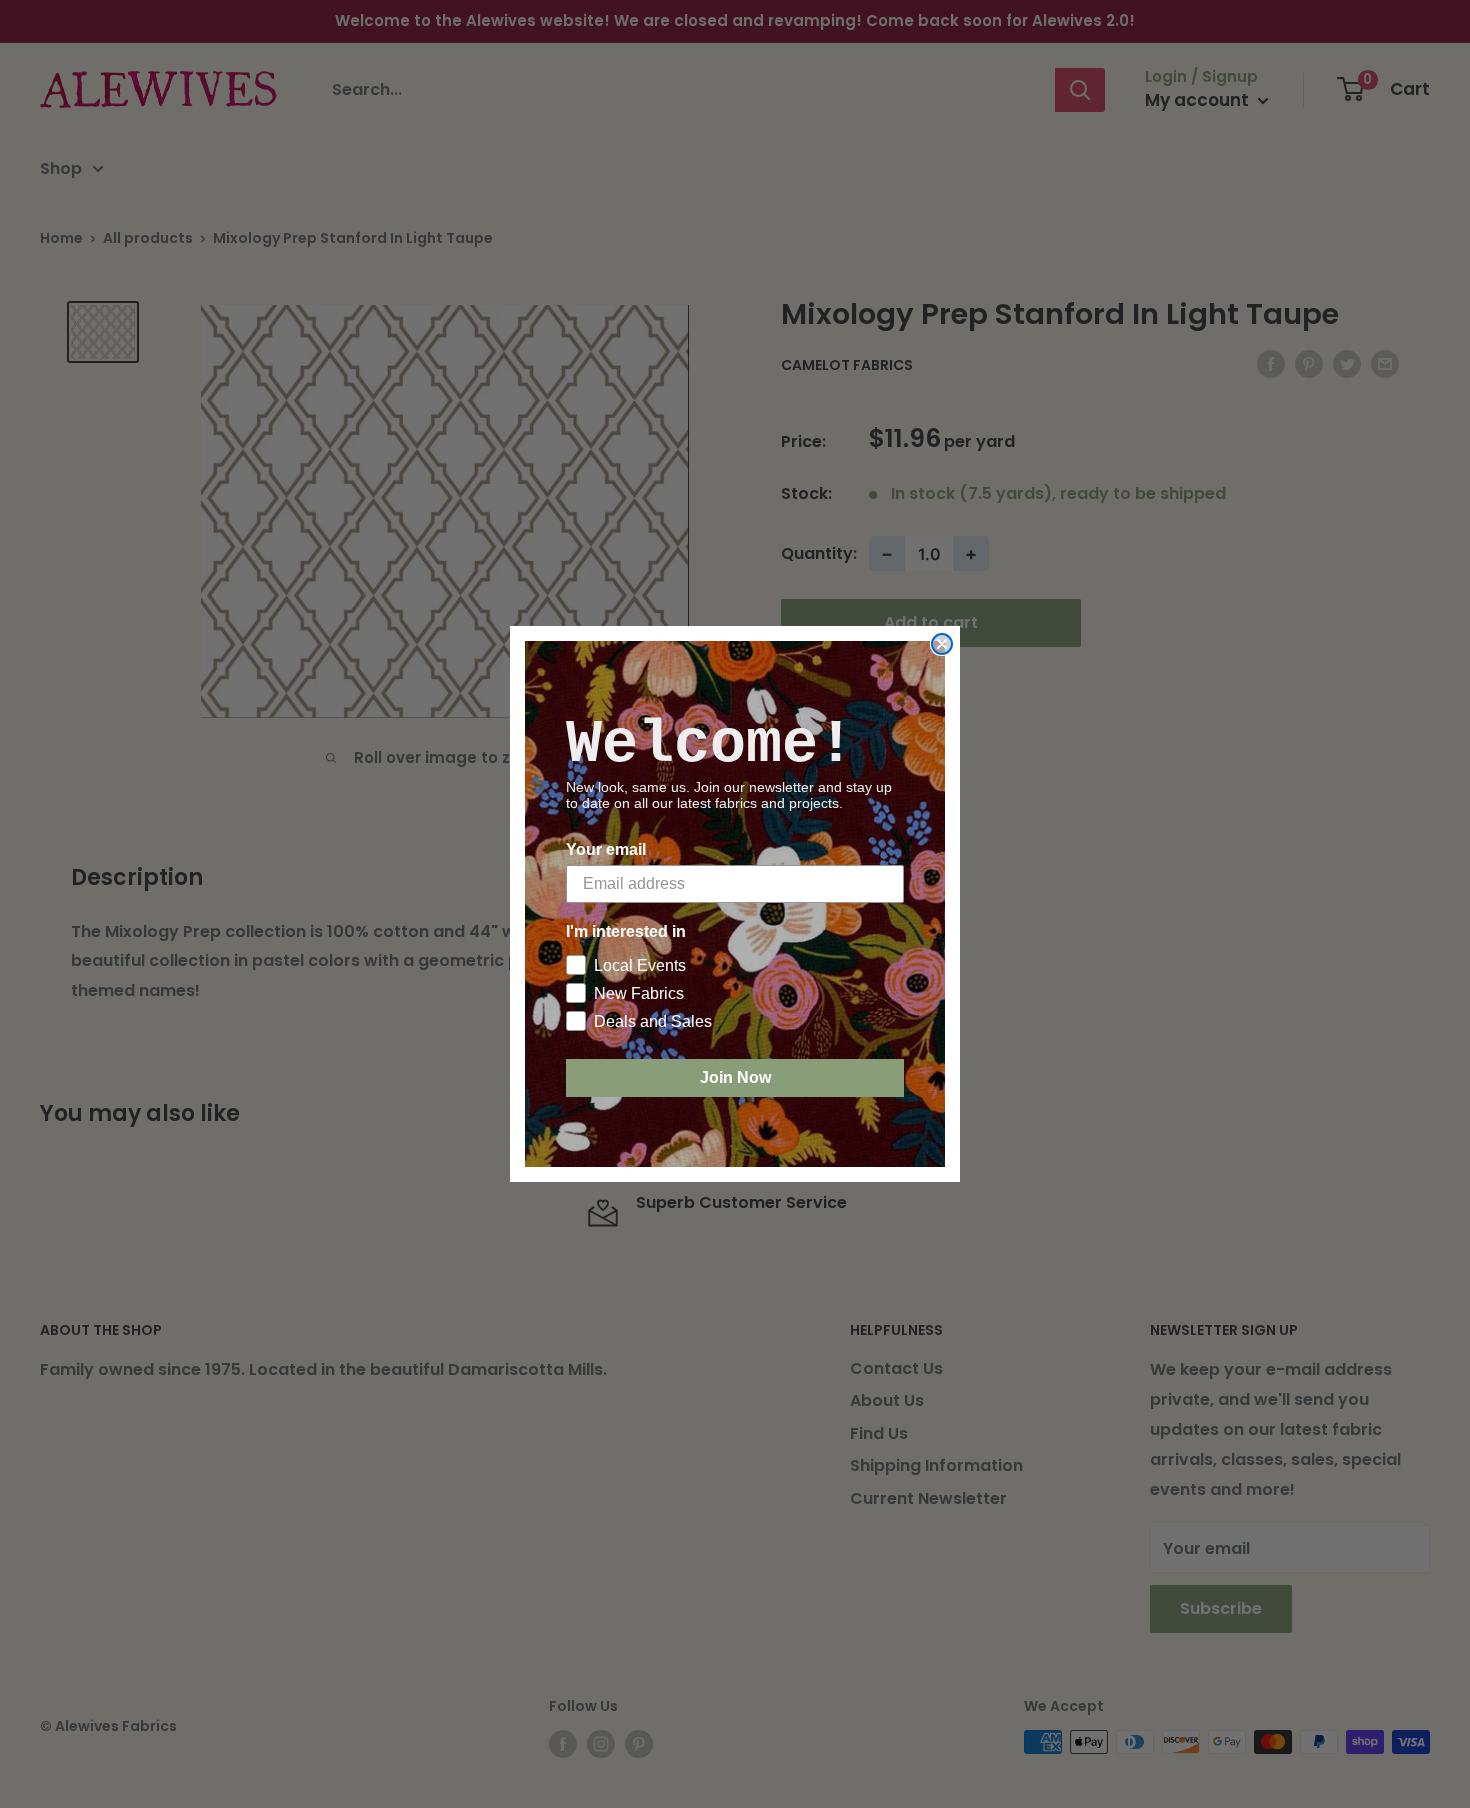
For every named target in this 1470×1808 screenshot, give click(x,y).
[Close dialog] (942, 644)
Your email (606, 849)
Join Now (735, 1077)
